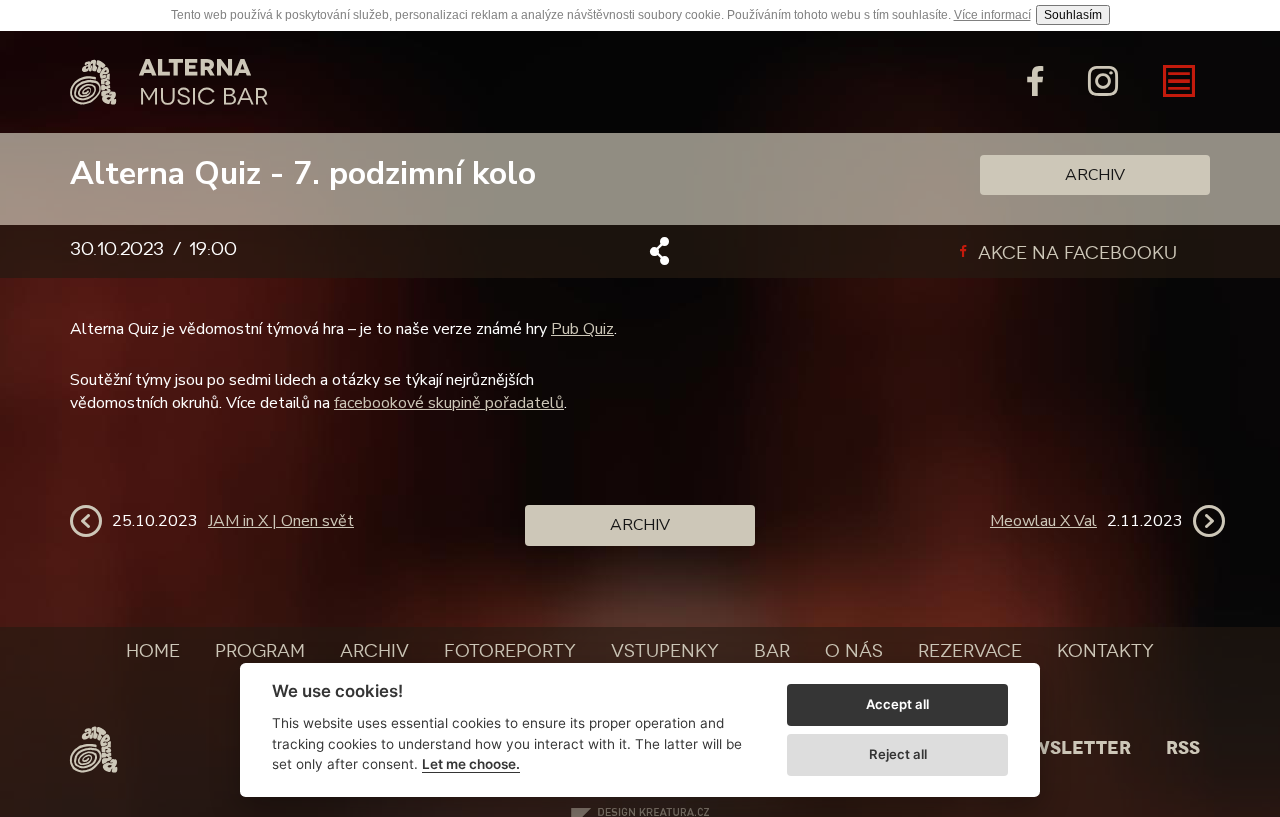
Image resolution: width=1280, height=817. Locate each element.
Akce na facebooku (1075, 253)
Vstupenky (665, 651)
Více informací (992, 15)
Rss (1183, 748)
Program (260, 651)
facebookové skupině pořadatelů (449, 403)
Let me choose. (471, 764)
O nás (854, 651)
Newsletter (1068, 748)
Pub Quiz (582, 329)
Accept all (897, 704)
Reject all (898, 754)
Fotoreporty (510, 651)
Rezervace (970, 651)
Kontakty (1105, 651)
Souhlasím (1073, 15)
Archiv (1095, 175)
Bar (772, 651)
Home (153, 651)
